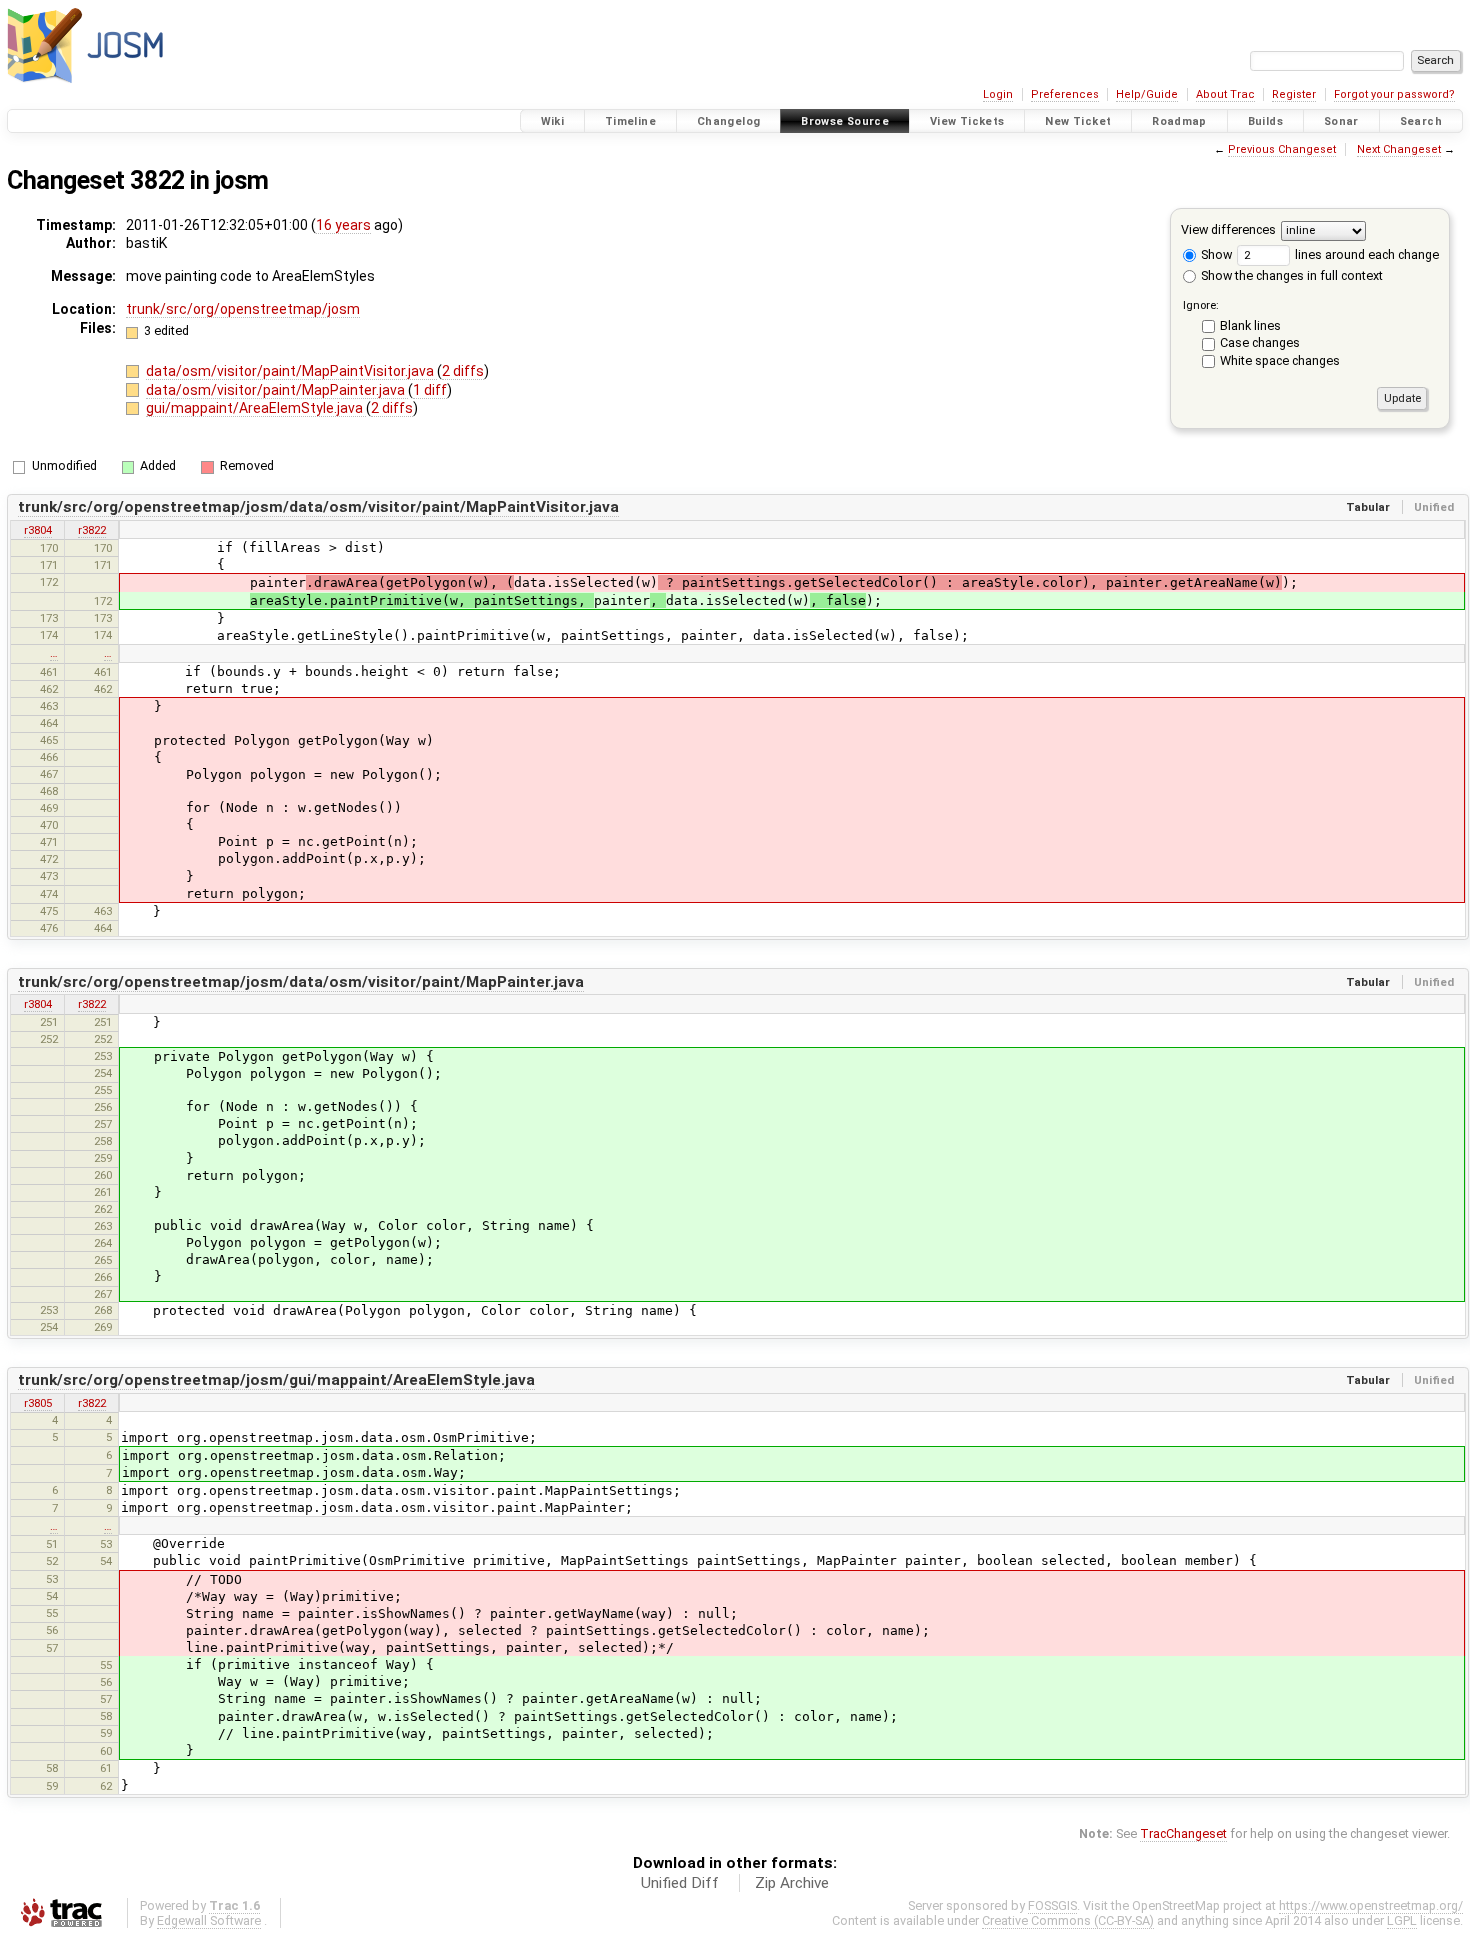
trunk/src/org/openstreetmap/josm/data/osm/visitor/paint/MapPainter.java (301, 982)
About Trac (1225, 94)
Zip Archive (792, 1883)
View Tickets (967, 121)
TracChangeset (1183, 1833)
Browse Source (845, 121)
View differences (1228, 229)
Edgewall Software (209, 1920)
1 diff (430, 390)
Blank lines (1250, 325)
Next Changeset (1399, 149)
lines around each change (1365, 254)
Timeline (630, 121)
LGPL (1402, 1920)
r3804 (38, 530)
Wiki (553, 121)
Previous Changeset (1282, 149)
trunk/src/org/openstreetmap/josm (243, 309)
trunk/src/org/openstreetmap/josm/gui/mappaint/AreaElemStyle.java (276, 1380)
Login (998, 94)
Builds (1265, 121)
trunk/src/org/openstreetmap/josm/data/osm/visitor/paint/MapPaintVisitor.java (318, 507)
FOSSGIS (1052, 1905)
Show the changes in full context (1290, 275)
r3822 (92, 530)
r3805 (38, 1403)
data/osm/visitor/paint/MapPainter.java (277, 390)
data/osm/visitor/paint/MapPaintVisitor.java (291, 371)
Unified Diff (680, 1883)
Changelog (728, 121)
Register (1294, 94)
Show (1215, 254)
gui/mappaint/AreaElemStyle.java (256, 408)
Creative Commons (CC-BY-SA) (1068, 1920)
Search (1421, 121)
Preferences (1065, 94)
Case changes (1260, 342)
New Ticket (1078, 121)
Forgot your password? (1394, 94)
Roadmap (1179, 121)
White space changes (1280, 360)
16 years (343, 225)
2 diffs (463, 371)
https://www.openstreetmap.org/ (1371, 1905)
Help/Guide (1147, 94)
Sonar (1341, 121)
